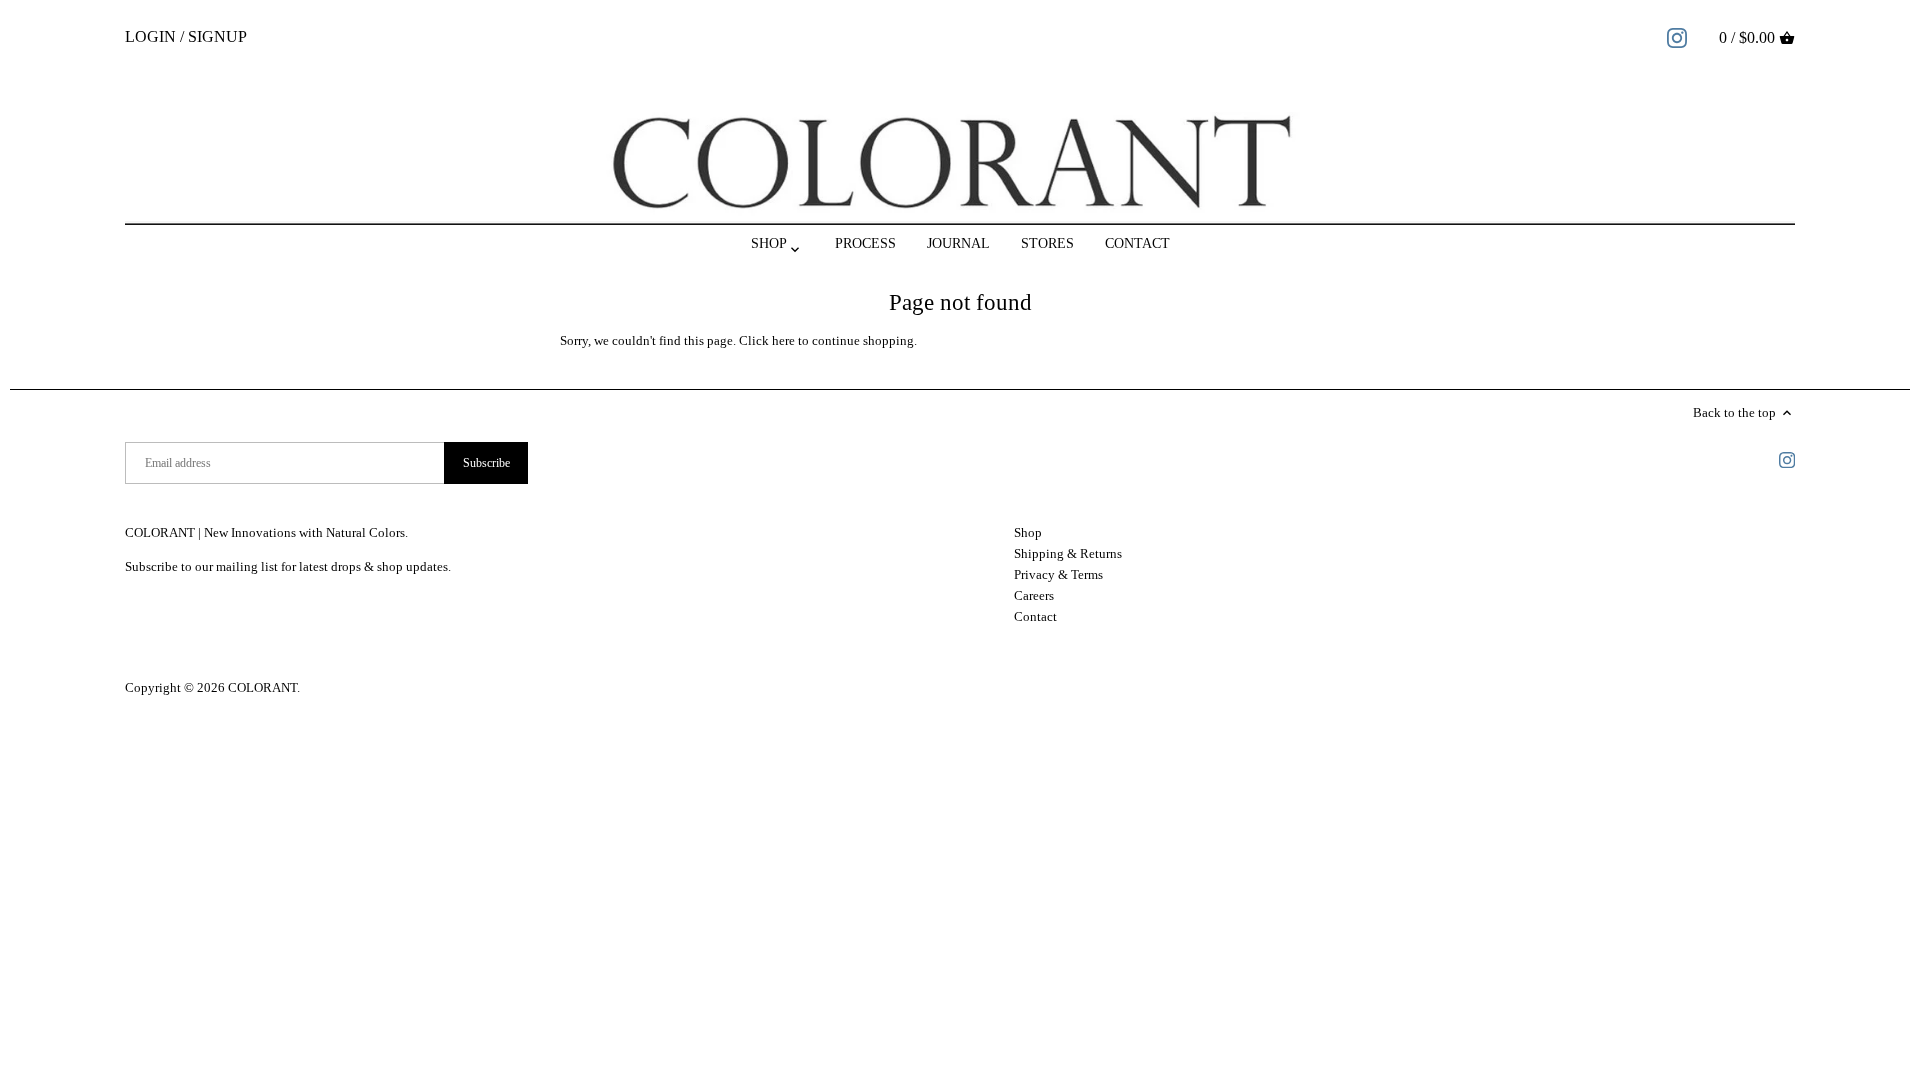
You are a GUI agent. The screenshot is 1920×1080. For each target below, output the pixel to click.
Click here (767, 340)
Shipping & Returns (1068, 553)
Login (150, 36)
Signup (217, 36)
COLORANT (262, 687)
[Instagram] (1677, 37)
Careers (1034, 595)
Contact (1035, 616)
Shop (1028, 532)
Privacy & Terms (1058, 574)
